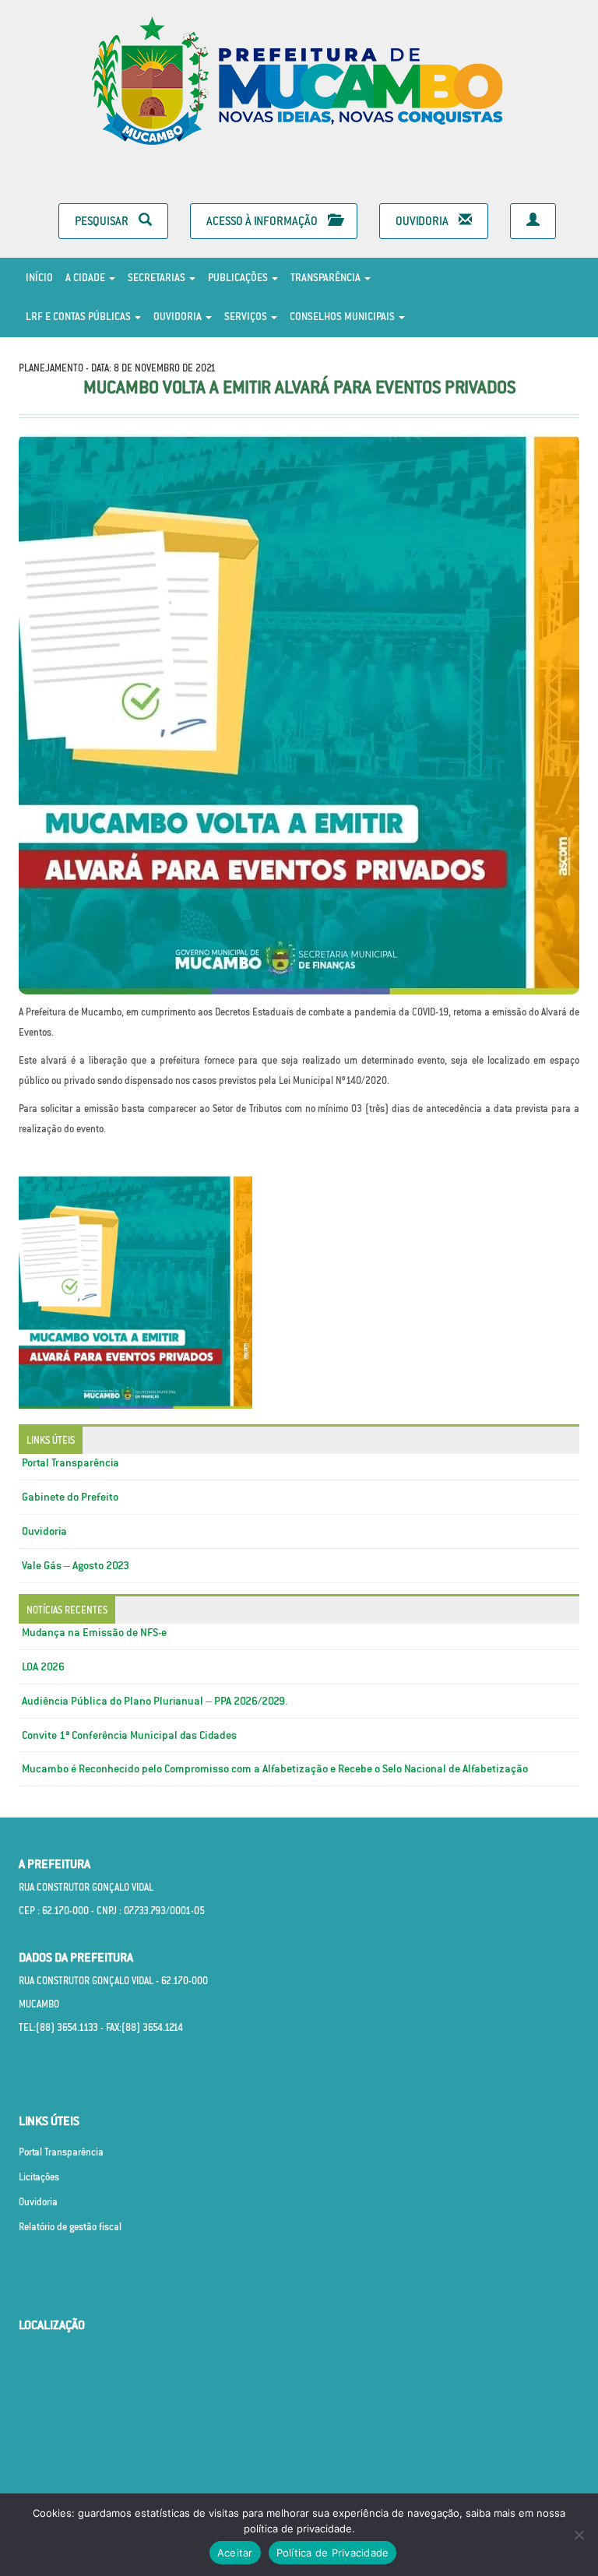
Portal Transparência (70, 1462)
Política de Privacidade (333, 2553)
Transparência (327, 278)
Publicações (239, 278)
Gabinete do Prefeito (70, 1497)
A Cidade (86, 278)
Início (39, 278)
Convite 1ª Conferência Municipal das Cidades (129, 1735)
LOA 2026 (43, 1666)
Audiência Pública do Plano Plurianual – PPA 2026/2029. (155, 1701)
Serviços (247, 317)
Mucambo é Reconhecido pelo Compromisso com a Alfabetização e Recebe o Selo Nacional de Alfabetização (275, 1768)
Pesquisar (103, 221)
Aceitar (235, 2553)
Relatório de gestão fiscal (70, 2227)
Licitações (39, 2177)
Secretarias (158, 278)
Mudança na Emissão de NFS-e (94, 1632)
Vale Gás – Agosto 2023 (76, 1565)
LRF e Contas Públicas (79, 317)
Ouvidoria (423, 221)
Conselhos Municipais (343, 317)
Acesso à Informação (263, 221)
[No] (579, 2535)
